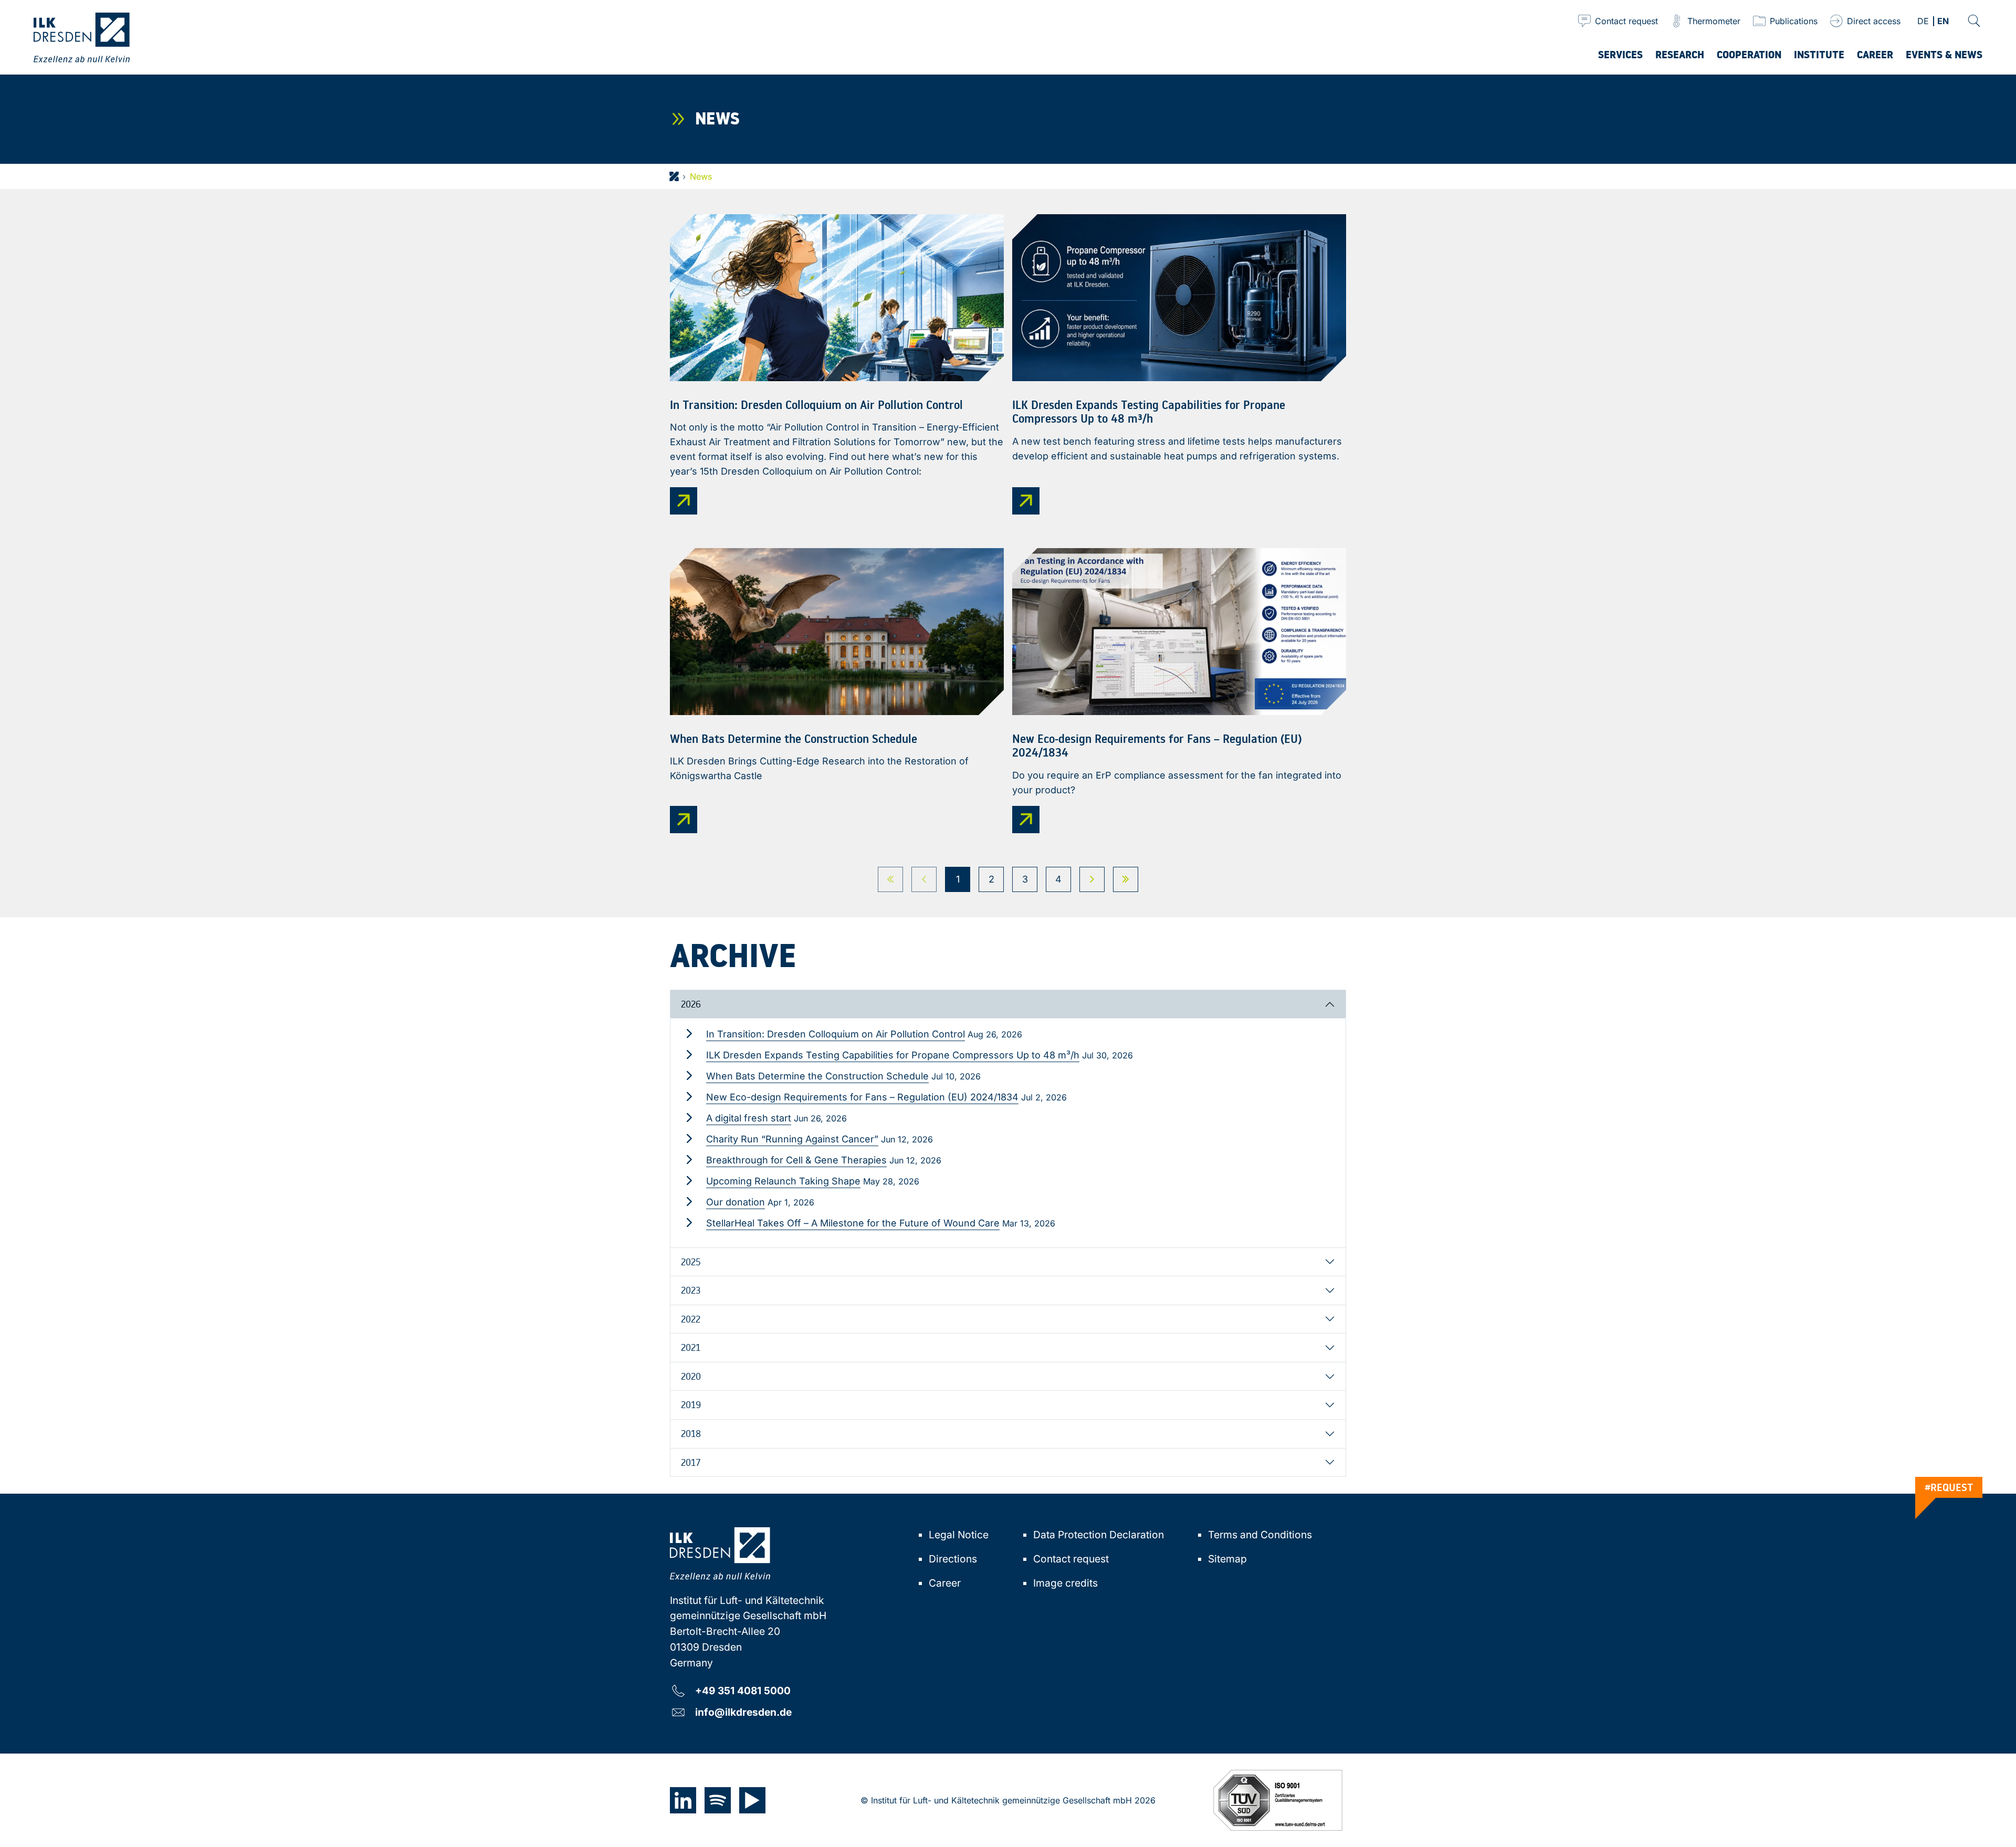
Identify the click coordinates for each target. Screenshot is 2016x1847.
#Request (1949, 1487)
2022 (691, 1319)
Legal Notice (959, 1535)
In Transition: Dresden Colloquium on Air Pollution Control (836, 1034)
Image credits (1065, 1583)
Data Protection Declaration (1099, 1535)
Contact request (1071, 1559)
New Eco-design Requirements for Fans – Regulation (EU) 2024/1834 (862, 1097)
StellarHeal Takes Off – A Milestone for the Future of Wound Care (853, 1223)
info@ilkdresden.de (743, 1712)
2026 (691, 1004)
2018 (691, 1433)
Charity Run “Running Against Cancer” (792, 1139)
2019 (691, 1404)
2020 (691, 1376)
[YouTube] (752, 1800)
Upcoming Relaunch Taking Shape (783, 1181)
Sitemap (1227, 1559)
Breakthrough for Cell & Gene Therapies (796, 1160)
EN (1943, 22)
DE (1923, 22)
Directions (953, 1559)
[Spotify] (718, 1800)
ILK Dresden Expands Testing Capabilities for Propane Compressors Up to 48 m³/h (893, 1055)
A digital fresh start (749, 1118)
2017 (691, 1462)
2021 (691, 1347)
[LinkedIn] (683, 1800)
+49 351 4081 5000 (743, 1690)
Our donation (736, 1202)
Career (945, 1583)
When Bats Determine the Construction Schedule (817, 1076)
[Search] (1974, 21)
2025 (691, 1262)
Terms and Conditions (1260, 1535)
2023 (691, 1290)
